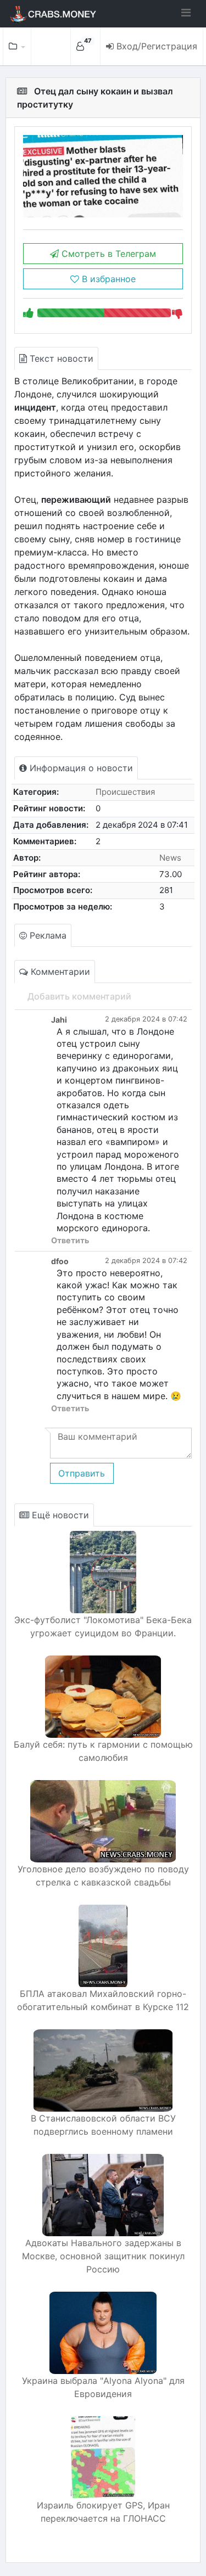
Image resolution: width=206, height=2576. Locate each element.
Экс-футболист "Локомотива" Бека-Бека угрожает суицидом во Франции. (103, 1626)
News (170, 858)
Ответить (70, 1240)
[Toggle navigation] (186, 13)
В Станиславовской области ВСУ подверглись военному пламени (103, 2125)
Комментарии (59, 972)
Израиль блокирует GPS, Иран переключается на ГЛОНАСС (103, 2512)
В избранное (107, 279)
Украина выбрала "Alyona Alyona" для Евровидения (103, 2387)
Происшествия (125, 792)
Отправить (82, 1473)
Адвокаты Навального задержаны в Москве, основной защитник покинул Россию (103, 2256)
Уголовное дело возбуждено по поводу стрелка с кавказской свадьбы (103, 1876)
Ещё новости (59, 1515)
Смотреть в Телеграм (107, 254)
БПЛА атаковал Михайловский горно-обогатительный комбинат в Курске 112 (103, 2000)
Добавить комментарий (79, 996)
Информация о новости (80, 768)
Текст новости (60, 358)
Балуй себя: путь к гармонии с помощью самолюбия (103, 1751)
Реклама (47, 935)
